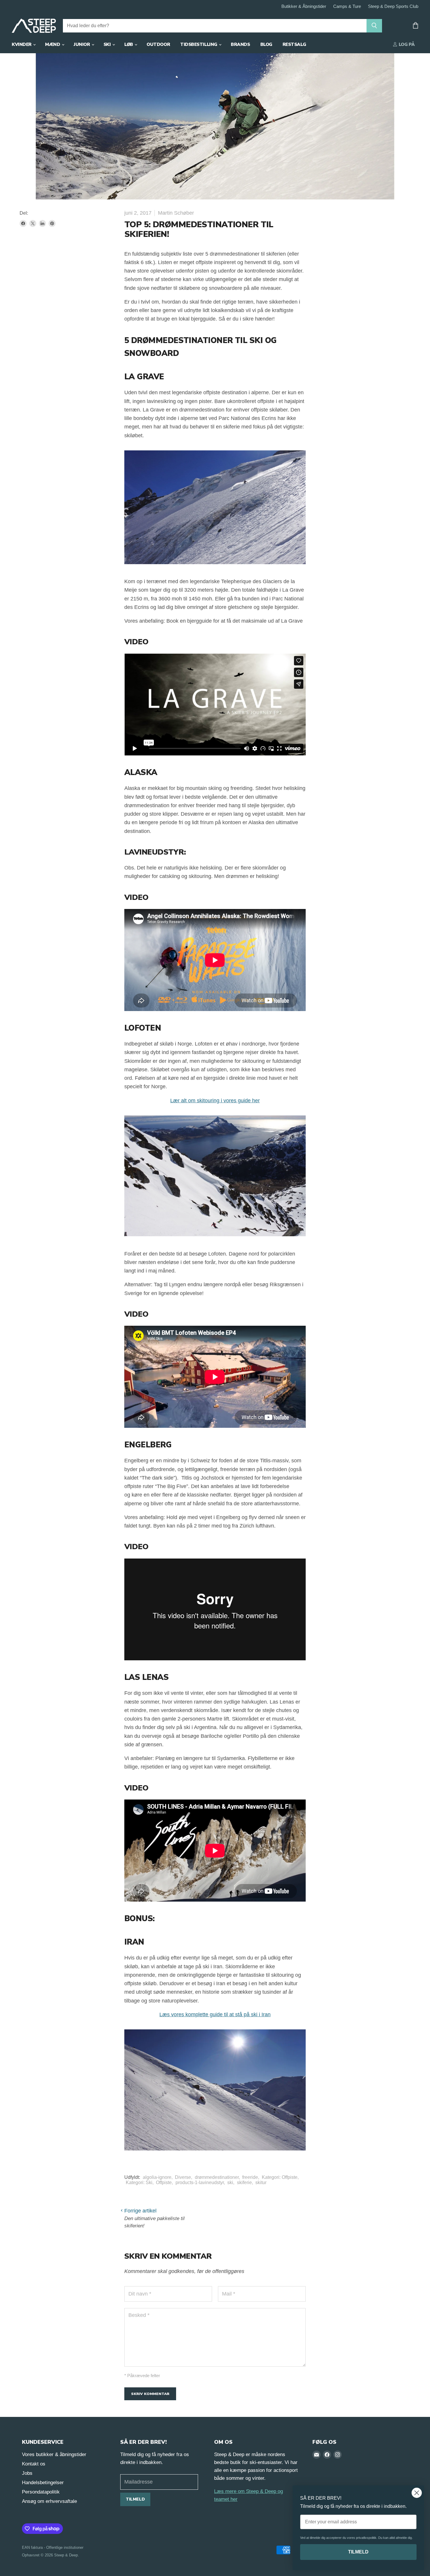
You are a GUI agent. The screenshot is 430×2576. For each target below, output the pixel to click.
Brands (240, 44)
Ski (108, 44)
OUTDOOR (158, 44)
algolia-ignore (157, 2177)
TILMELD (358, 2552)
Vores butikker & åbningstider (54, 2454)
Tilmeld (135, 2499)
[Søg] (374, 26)
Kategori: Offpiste (280, 2177)
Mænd (53, 44)
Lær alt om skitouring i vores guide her (215, 1101)
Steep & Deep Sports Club (393, 6)
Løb (129, 44)
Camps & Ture (347, 6)
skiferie (244, 2182)
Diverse (183, 2177)
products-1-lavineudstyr (200, 2182)
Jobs (27, 2473)
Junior (82, 44)
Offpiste (164, 2182)
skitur (261, 2182)
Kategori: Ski (139, 2182)
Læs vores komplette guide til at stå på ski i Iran (215, 2014)
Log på (406, 44)
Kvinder (22, 44)
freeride (250, 2177)
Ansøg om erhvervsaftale (49, 2501)
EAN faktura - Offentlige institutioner (53, 2547)
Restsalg (294, 44)
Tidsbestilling (199, 44)
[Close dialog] (417, 2493)
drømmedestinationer (217, 2177)
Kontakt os (34, 2464)
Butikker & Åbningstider (304, 6)
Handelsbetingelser (43, 2483)
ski (230, 2182)
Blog (266, 44)
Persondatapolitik (41, 2492)
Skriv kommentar (150, 2394)
